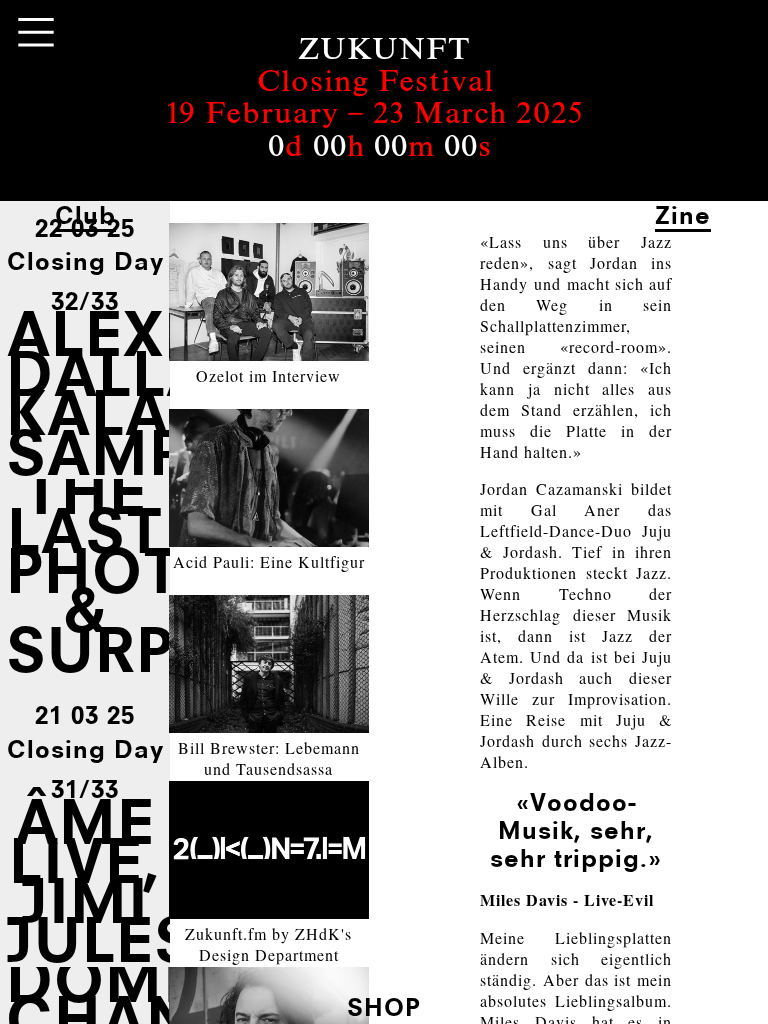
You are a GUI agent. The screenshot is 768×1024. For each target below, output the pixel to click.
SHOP (384, 1006)
